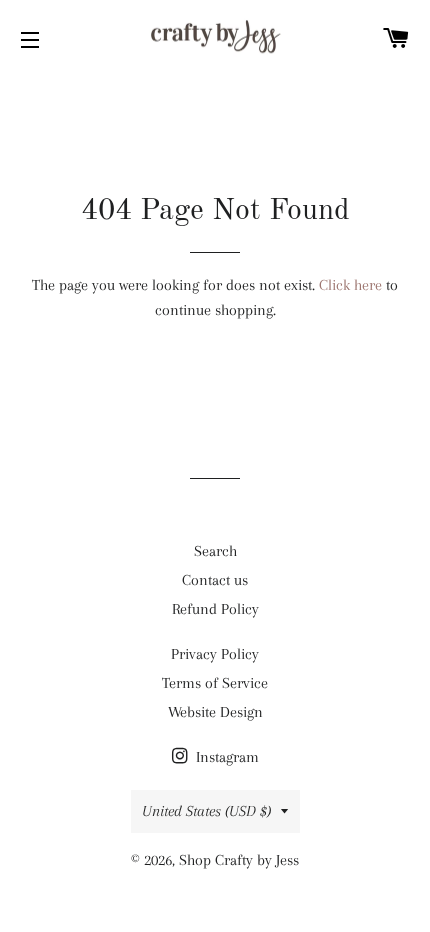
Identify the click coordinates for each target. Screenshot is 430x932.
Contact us (215, 580)
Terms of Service (215, 683)
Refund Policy (215, 609)
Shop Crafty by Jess (239, 860)
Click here (350, 285)
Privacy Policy (215, 654)
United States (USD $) (206, 811)
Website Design (215, 712)
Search (215, 551)
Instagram (225, 757)
